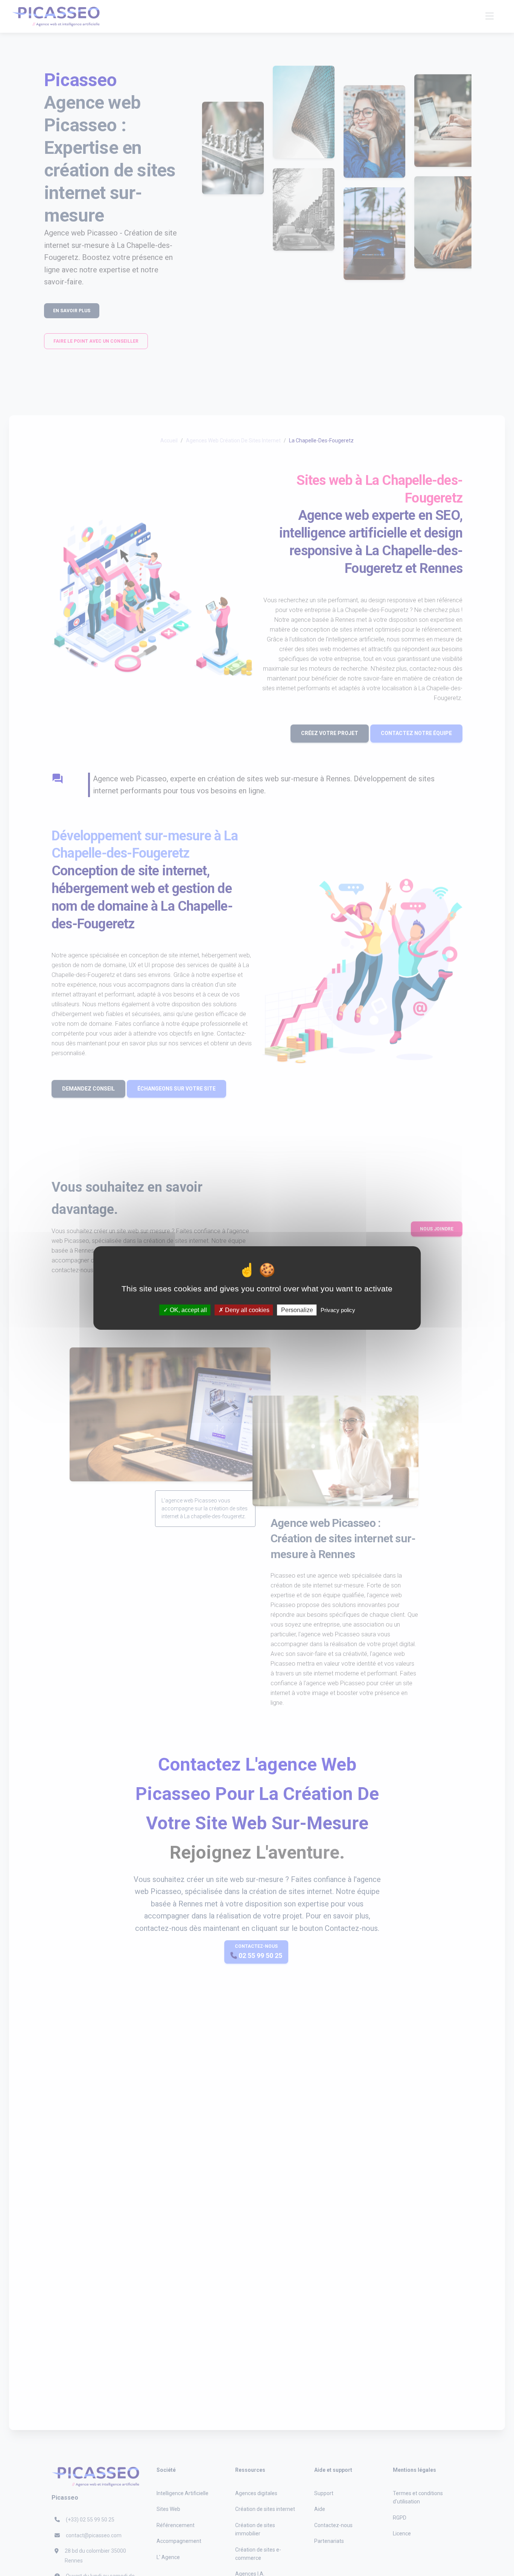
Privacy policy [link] (338, 1310)
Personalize (297, 1310)
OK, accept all (188, 1310)
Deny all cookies (246, 1310)
